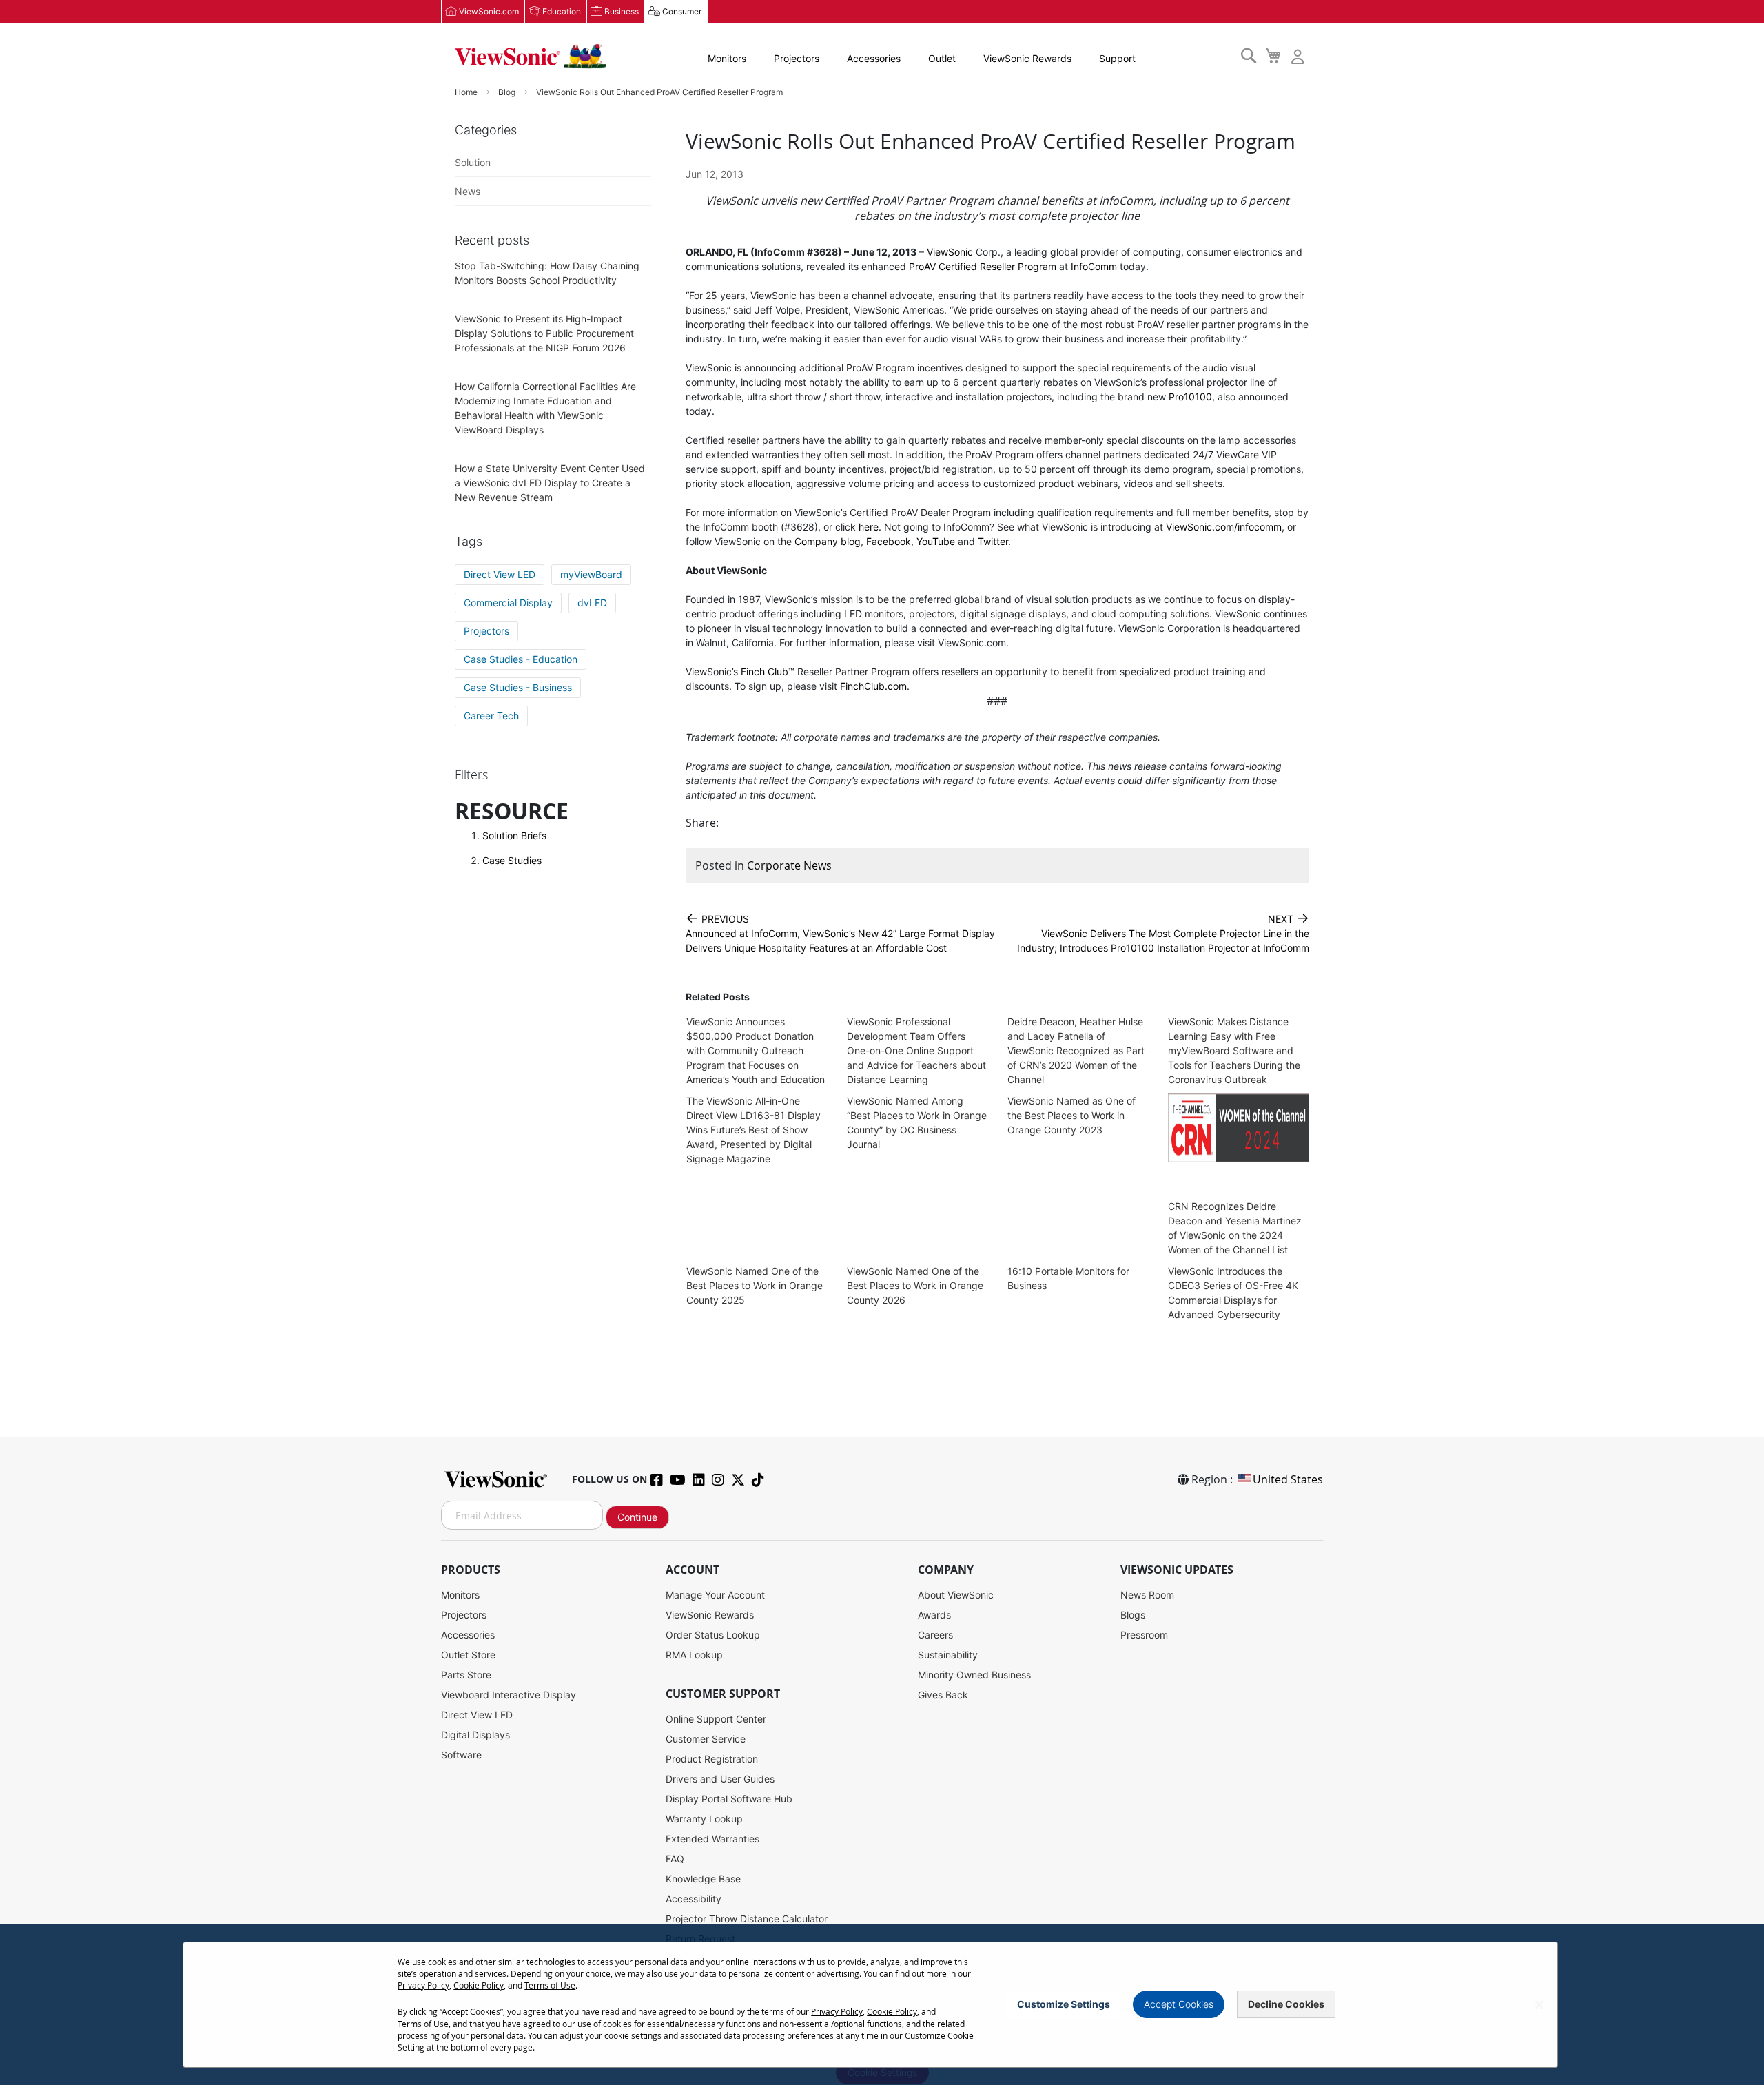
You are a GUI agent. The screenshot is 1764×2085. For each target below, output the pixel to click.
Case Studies (512, 860)
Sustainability (948, 1655)
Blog (508, 92)
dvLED (592, 603)
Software (461, 1755)
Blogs (1133, 1615)
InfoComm (1094, 266)
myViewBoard (591, 574)
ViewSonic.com (489, 11)
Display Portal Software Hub (729, 1799)
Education (562, 11)
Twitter (993, 541)
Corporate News (789, 865)
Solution (473, 162)
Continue (637, 1517)
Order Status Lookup (713, 1635)
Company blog (828, 541)
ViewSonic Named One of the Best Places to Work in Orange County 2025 (755, 1285)
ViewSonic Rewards (1027, 58)
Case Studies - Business (518, 687)
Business (622, 11)
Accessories (874, 58)
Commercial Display (508, 603)
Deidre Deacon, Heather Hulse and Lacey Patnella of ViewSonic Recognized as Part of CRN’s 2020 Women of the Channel (1076, 1050)
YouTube (936, 541)
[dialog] (882, 2005)
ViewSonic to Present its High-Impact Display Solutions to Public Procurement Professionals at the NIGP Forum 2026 (544, 333)
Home (467, 92)
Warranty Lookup (704, 1819)
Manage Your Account (715, 1595)
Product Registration (712, 1759)
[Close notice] (1539, 2005)
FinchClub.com (873, 686)
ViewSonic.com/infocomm (1224, 527)
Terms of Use (550, 1985)
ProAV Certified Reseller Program (983, 266)
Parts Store (466, 1675)
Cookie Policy (479, 1985)
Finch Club (765, 671)
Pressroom (1144, 1635)
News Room (1147, 1595)
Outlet (942, 58)
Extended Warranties (712, 1839)
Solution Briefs (514, 835)
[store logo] (531, 57)
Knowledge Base (703, 1879)
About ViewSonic (956, 1595)
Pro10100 (1190, 397)
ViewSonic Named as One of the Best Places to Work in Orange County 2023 (1071, 1115)
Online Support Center (716, 1719)
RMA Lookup (694, 1655)
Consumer (682, 11)
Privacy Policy (423, 1985)
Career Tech (491, 716)
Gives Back (943, 1695)
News (468, 191)
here (869, 527)
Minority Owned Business (974, 1675)
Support (1117, 58)
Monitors (727, 58)
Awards (934, 1615)
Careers (935, 1635)
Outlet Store (468, 1655)
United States (1288, 1479)
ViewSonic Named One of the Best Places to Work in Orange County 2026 (915, 1285)
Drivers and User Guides (720, 1779)
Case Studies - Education (521, 659)
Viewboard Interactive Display (509, 1695)
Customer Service (706, 1739)
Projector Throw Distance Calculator (747, 1919)
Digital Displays (475, 1735)
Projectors (797, 58)
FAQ (675, 1859)
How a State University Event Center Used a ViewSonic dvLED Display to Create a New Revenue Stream (550, 483)
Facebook (889, 541)
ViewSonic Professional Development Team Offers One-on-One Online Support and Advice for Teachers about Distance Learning (916, 1050)
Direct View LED (500, 574)
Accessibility (694, 1899)
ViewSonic (950, 252)
